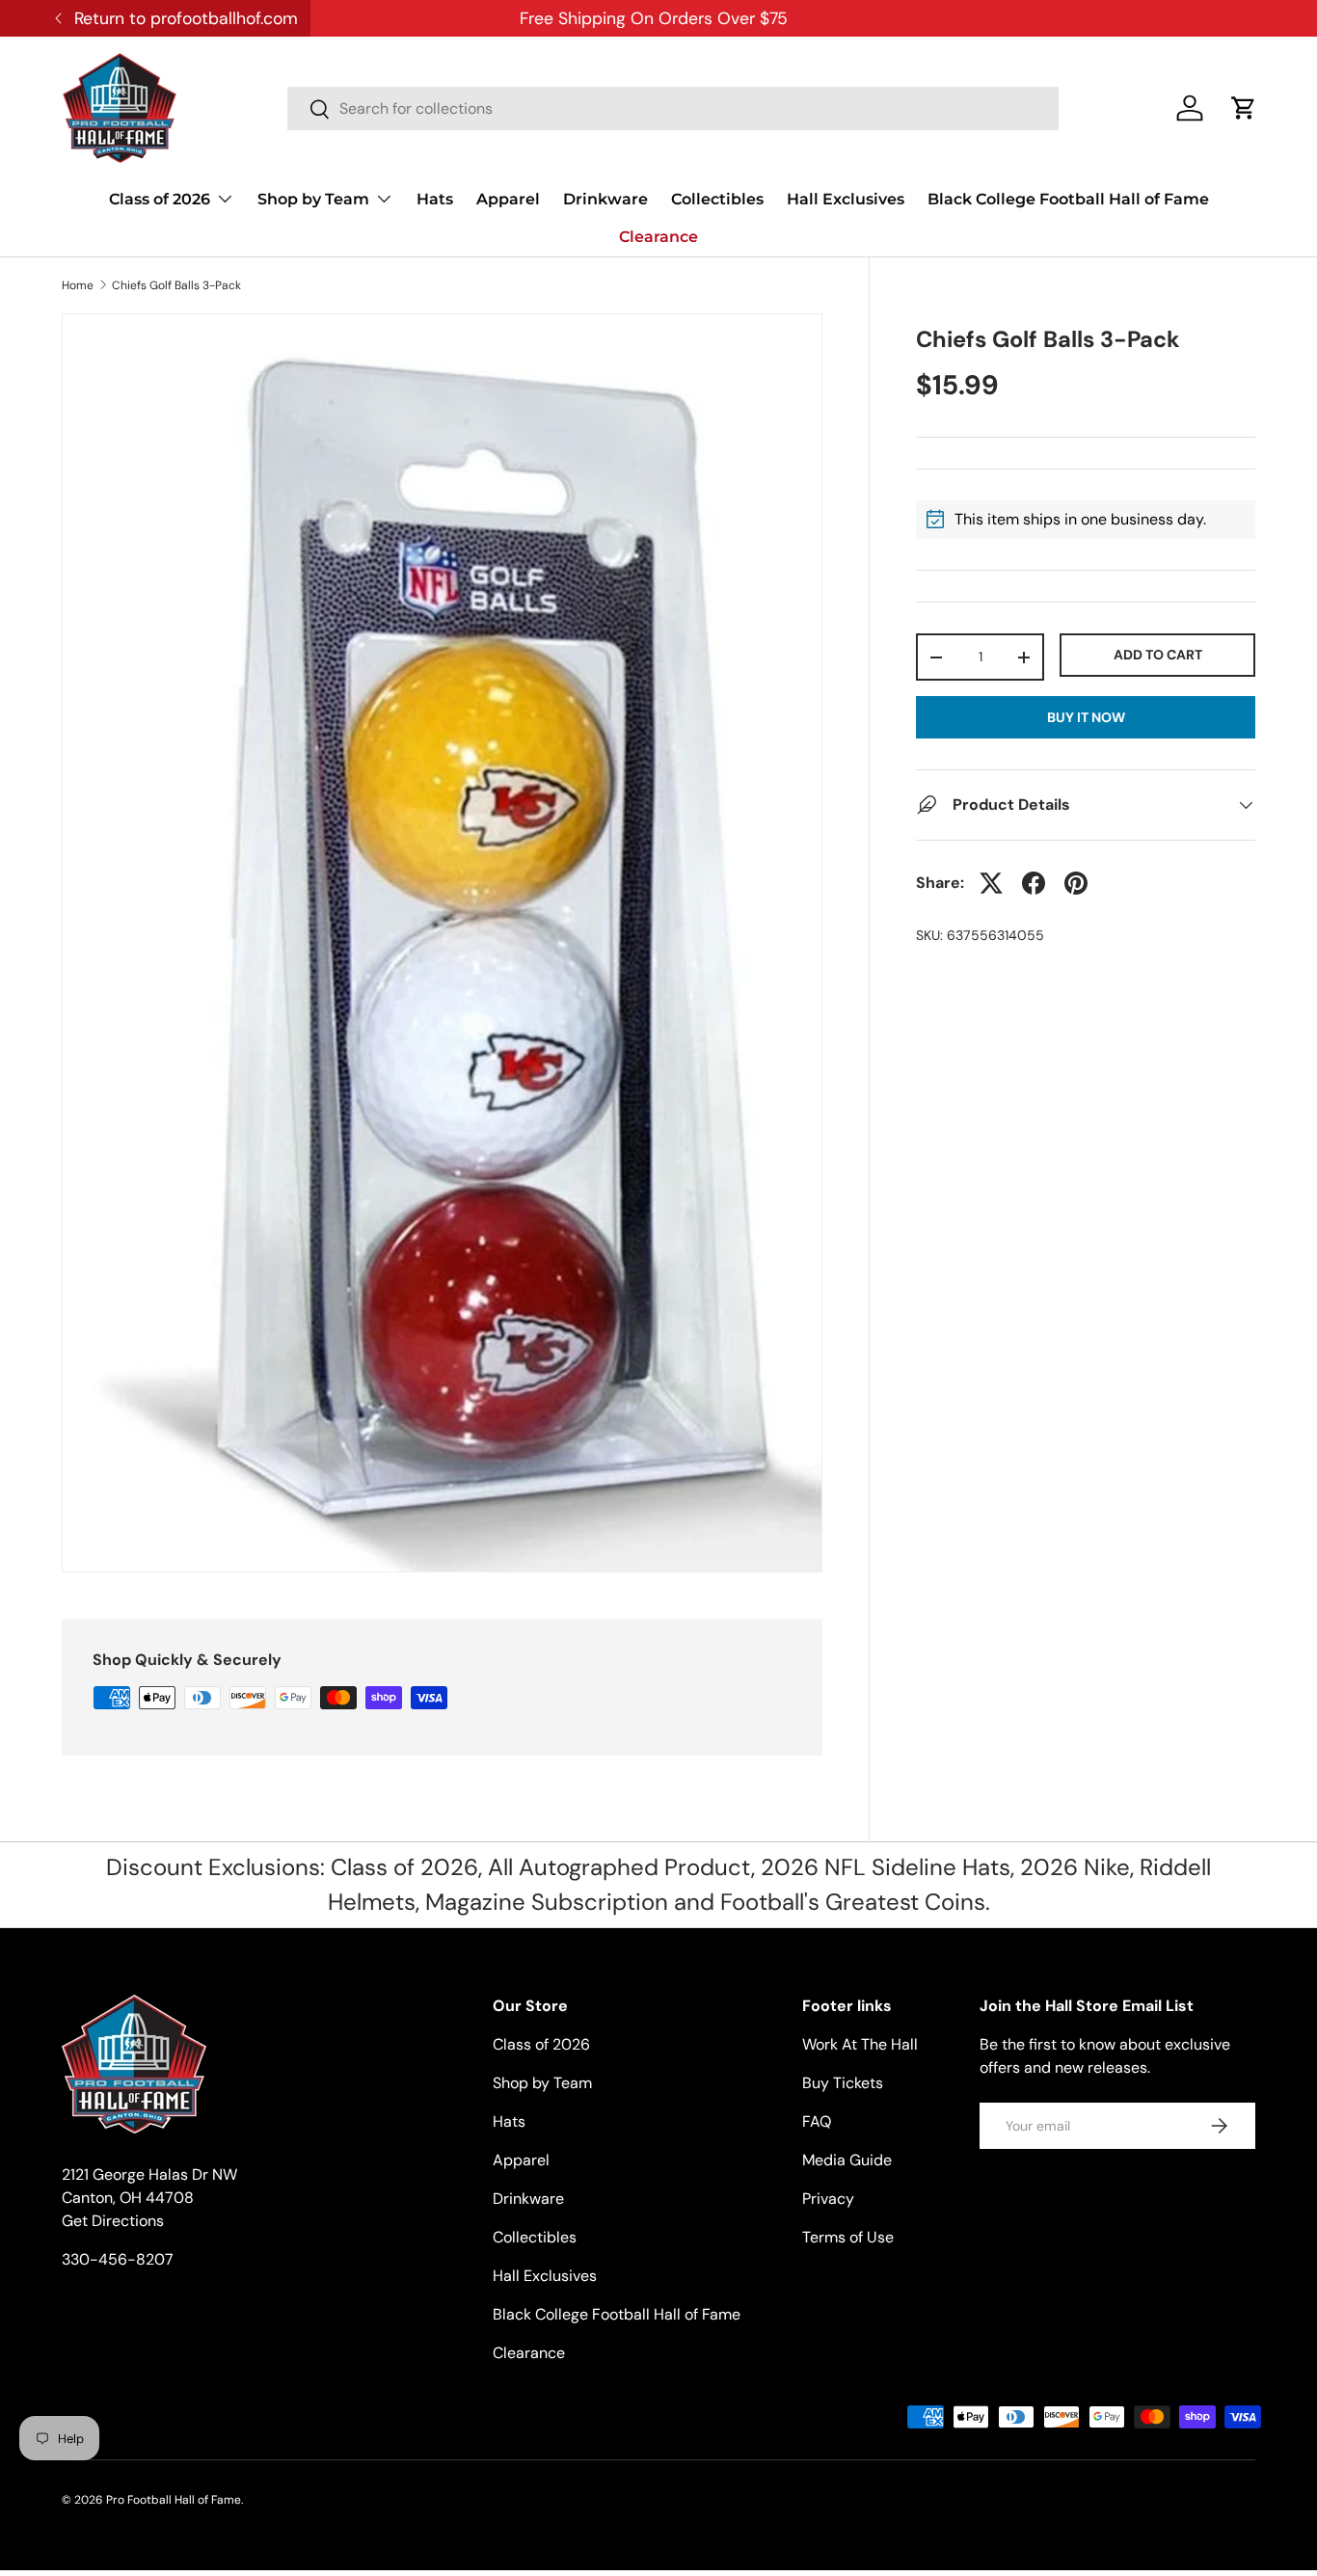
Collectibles (717, 199)
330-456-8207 (118, 2259)
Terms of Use (848, 2237)
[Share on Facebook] (1034, 883)
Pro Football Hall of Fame (174, 2500)
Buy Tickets (843, 2083)
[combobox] (673, 108)
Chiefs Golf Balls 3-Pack (176, 285)
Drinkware (605, 199)
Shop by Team (313, 199)
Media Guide (847, 2160)
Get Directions (113, 2221)
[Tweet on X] (991, 883)
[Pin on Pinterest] (1076, 883)
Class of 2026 (160, 199)
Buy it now (1086, 717)
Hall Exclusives (846, 199)
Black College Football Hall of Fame (1068, 199)
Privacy (828, 2199)
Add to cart (1158, 655)
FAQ (817, 2121)
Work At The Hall (860, 2044)
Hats (435, 199)
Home (78, 285)
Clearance (658, 237)
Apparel (508, 199)
